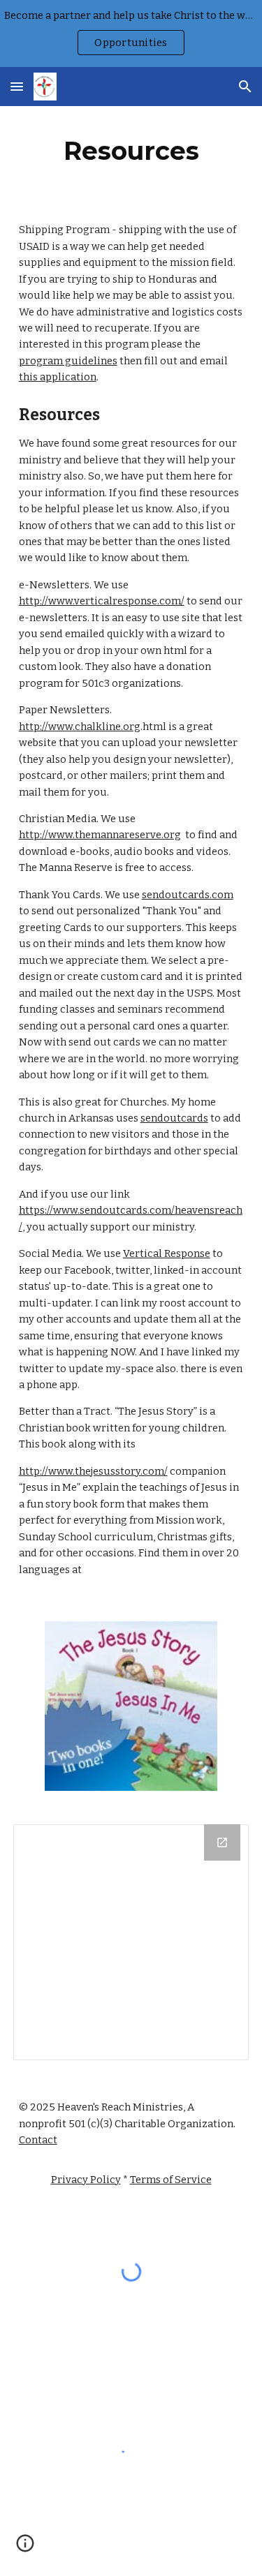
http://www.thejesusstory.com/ (93, 1471)
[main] (131, 151)
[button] (17, 86)
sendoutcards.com (188, 895)
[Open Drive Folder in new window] (222, 1842)
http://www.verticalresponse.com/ (102, 601)
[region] (131, 33)
